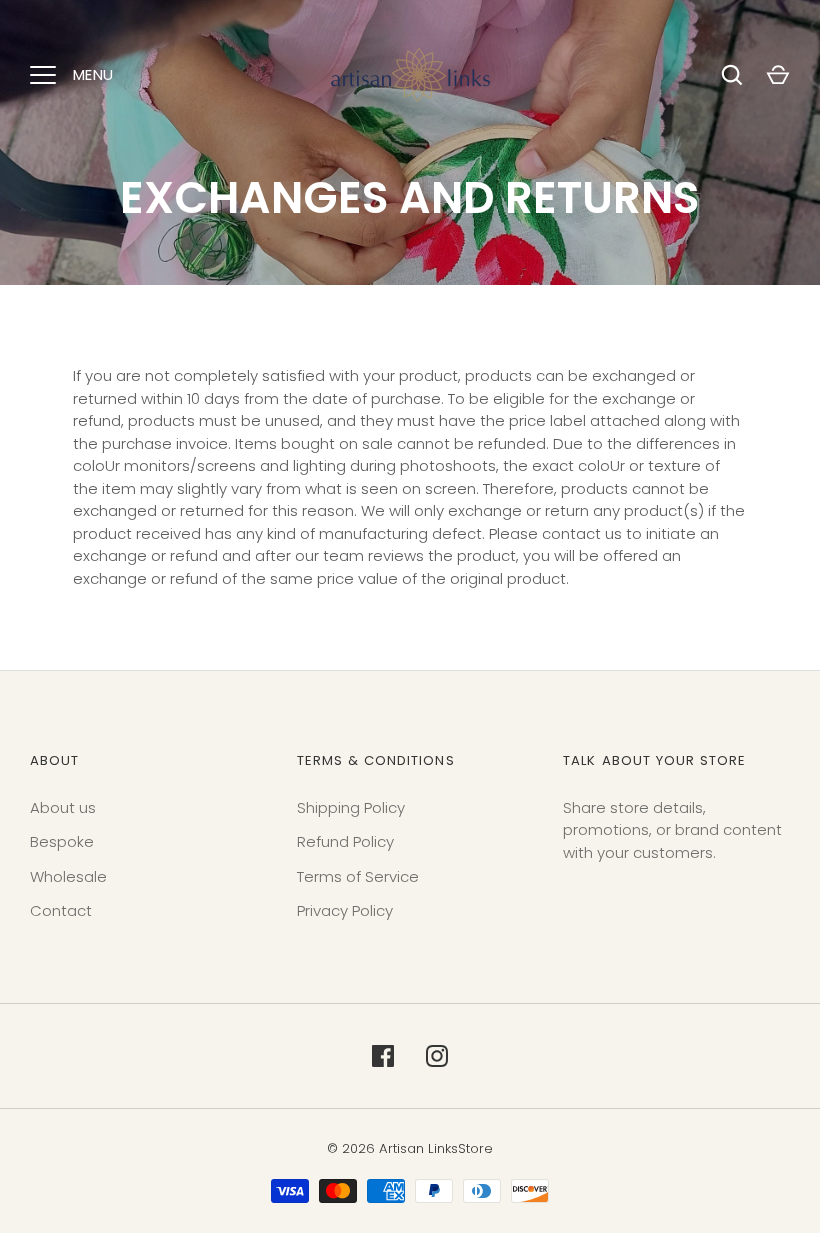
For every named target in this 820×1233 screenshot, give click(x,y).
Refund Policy (345, 841)
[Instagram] (437, 1056)
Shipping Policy (351, 807)
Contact (61, 910)
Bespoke (62, 841)
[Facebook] (383, 1056)
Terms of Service (358, 876)
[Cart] (778, 75)
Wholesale (68, 876)
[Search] (732, 75)
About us (63, 807)
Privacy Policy (345, 910)
